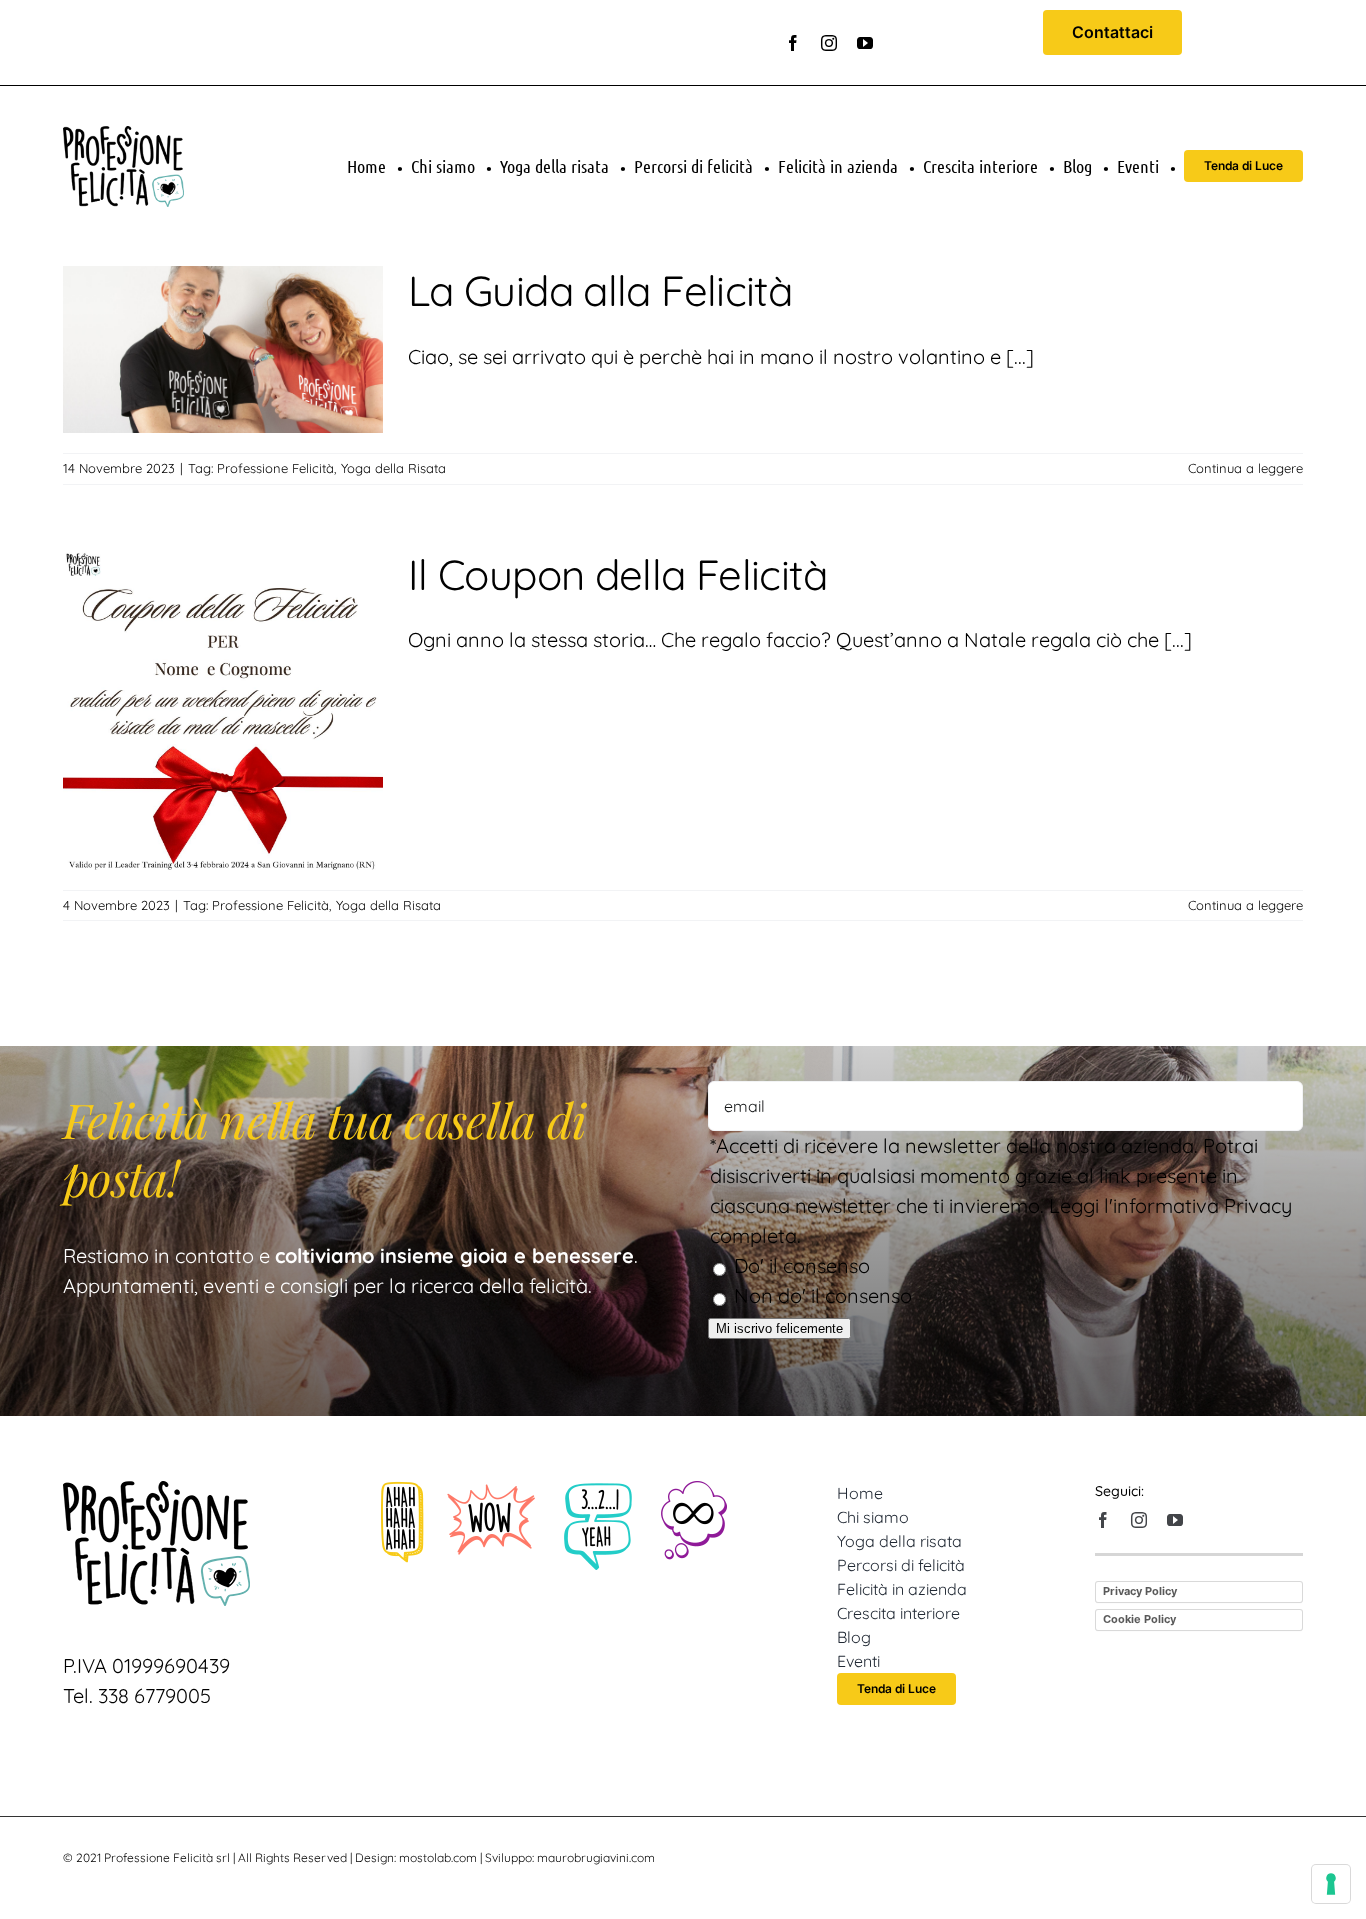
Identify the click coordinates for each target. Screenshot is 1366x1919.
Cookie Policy (1139, 1619)
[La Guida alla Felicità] (223, 349)
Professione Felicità (275, 468)
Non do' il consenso (823, 1295)
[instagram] (829, 43)
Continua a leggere (1245, 468)
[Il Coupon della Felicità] (223, 710)
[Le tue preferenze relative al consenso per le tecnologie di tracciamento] (1331, 1884)
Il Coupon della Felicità (617, 574)
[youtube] (865, 43)
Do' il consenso (802, 1265)
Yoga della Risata (393, 468)
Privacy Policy (1140, 1591)
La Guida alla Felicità (600, 290)
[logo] (123, 135)
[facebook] (793, 43)
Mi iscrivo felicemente (779, 1328)
